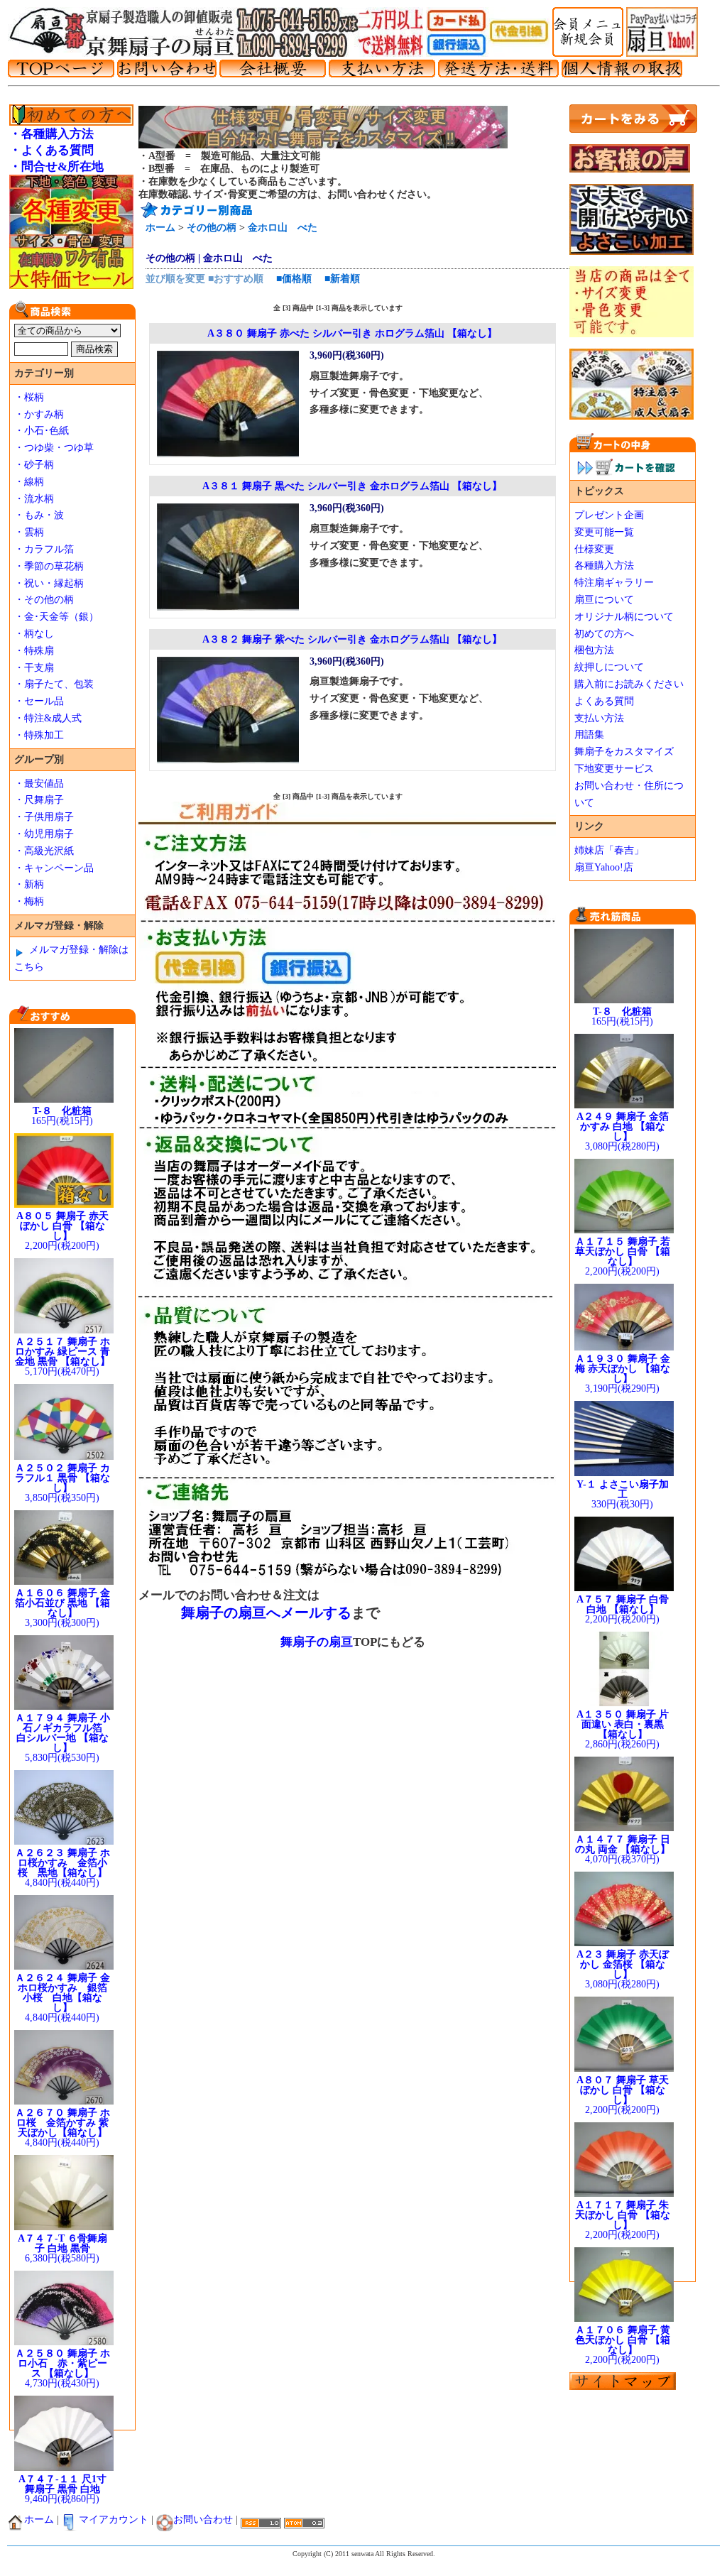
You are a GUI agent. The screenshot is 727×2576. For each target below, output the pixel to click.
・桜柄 (29, 397)
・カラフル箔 (44, 549)
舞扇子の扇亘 (317, 1642)
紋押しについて (609, 667)
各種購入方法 (604, 566)
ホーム (160, 228)
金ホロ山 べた (283, 228)
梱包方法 (594, 650)
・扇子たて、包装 (54, 684)
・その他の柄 (44, 600)
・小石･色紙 (42, 431)
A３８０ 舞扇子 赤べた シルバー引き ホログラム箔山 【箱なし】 (352, 333)
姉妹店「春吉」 (609, 850)
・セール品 (39, 701)
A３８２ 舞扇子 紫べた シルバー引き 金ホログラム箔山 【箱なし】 (352, 639)
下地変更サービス (614, 769)
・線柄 (29, 482)
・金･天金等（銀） (56, 617)
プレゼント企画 (609, 515)
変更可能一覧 (604, 532)
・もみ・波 (39, 515)
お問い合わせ (203, 2520)
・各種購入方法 (51, 134)
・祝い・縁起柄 (49, 583)
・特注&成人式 (48, 718)
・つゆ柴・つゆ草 (54, 448)
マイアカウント (114, 2520)
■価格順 (294, 279)
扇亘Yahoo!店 (604, 867)
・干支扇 (34, 668)
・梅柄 (29, 901)
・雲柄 (29, 532)
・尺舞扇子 (39, 800)
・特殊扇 (34, 651)
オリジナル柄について (624, 617)
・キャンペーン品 (54, 868)
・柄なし (34, 634)
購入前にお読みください (629, 684)
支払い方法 (599, 718)
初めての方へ (604, 634)
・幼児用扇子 (44, 834)
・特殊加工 (39, 735)
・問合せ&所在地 (56, 167)
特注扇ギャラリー (614, 583)
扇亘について (604, 600)
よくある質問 (604, 701)
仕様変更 (594, 549)
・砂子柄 (34, 465)
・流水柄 (34, 499)
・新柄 (29, 884)
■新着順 (342, 279)
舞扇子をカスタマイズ (624, 752)
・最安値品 (39, 784)
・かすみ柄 (39, 414)
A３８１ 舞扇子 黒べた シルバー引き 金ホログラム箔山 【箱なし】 (352, 486)
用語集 (589, 735)
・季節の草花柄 (49, 566)
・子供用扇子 (44, 817)
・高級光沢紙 (44, 851)
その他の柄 (212, 228)
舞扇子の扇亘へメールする (266, 1612)
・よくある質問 (51, 150)
